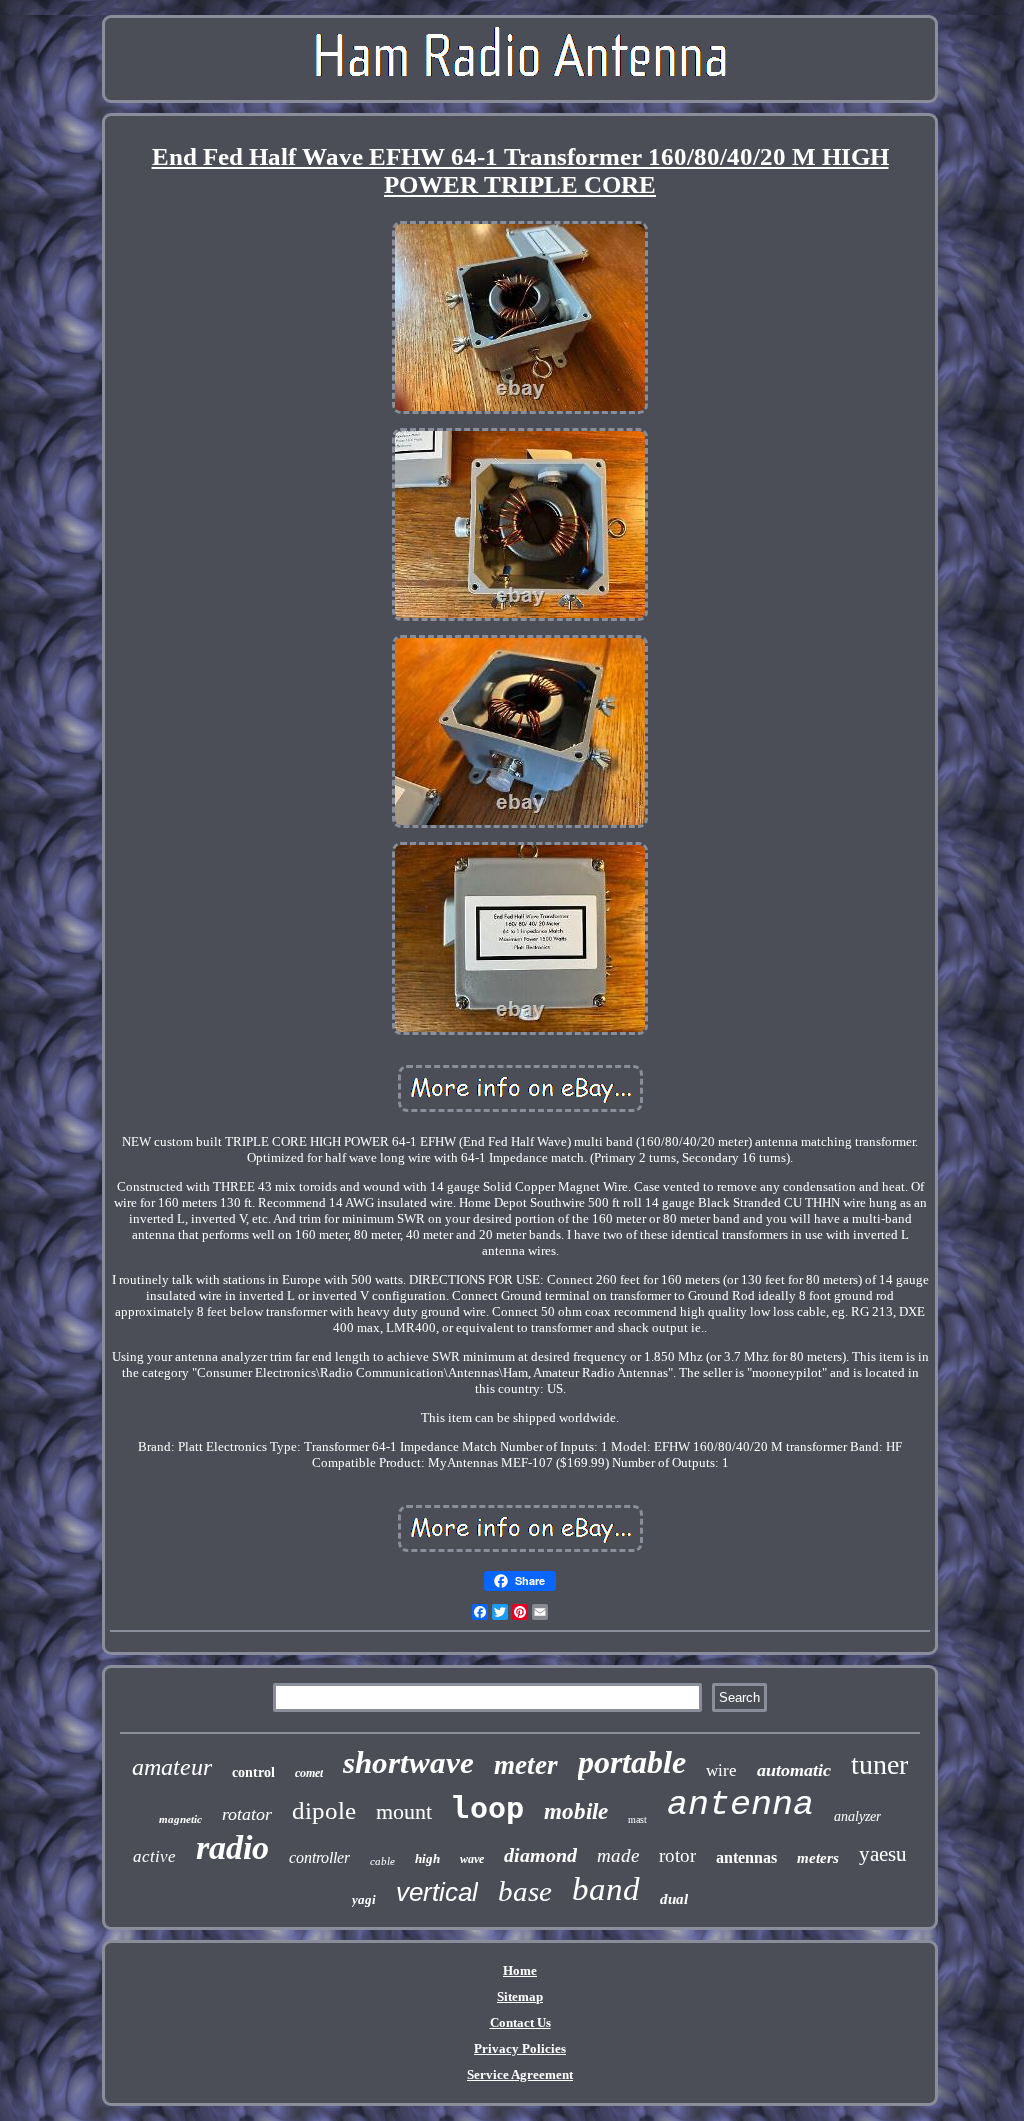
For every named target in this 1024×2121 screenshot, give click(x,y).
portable (632, 1762)
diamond (540, 1855)
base (525, 1891)
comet (309, 1773)
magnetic (180, 1819)
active (154, 1856)
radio (232, 1847)
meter (526, 1765)
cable (382, 1861)
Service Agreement (520, 2074)
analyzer (857, 1816)
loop (488, 1807)
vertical (437, 1892)
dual (674, 1899)
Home (520, 1970)
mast (637, 1819)
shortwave (408, 1762)
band (606, 1889)
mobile (576, 1811)
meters (818, 1858)
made (618, 1855)
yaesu (883, 1854)
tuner (879, 1764)
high (427, 1858)
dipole (324, 1810)
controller (319, 1857)
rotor (677, 1855)
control (253, 1772)
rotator (247, 1814)
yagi (364, 1899)
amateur (172, 1767)
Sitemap (520, 1996)
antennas (746, 1857)
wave (472, 1859)
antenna (740, 1805)
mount (404, 1811)
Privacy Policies (520, 2048)
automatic (794, 1770)
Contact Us (520, 2022)
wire (721, 1770)
